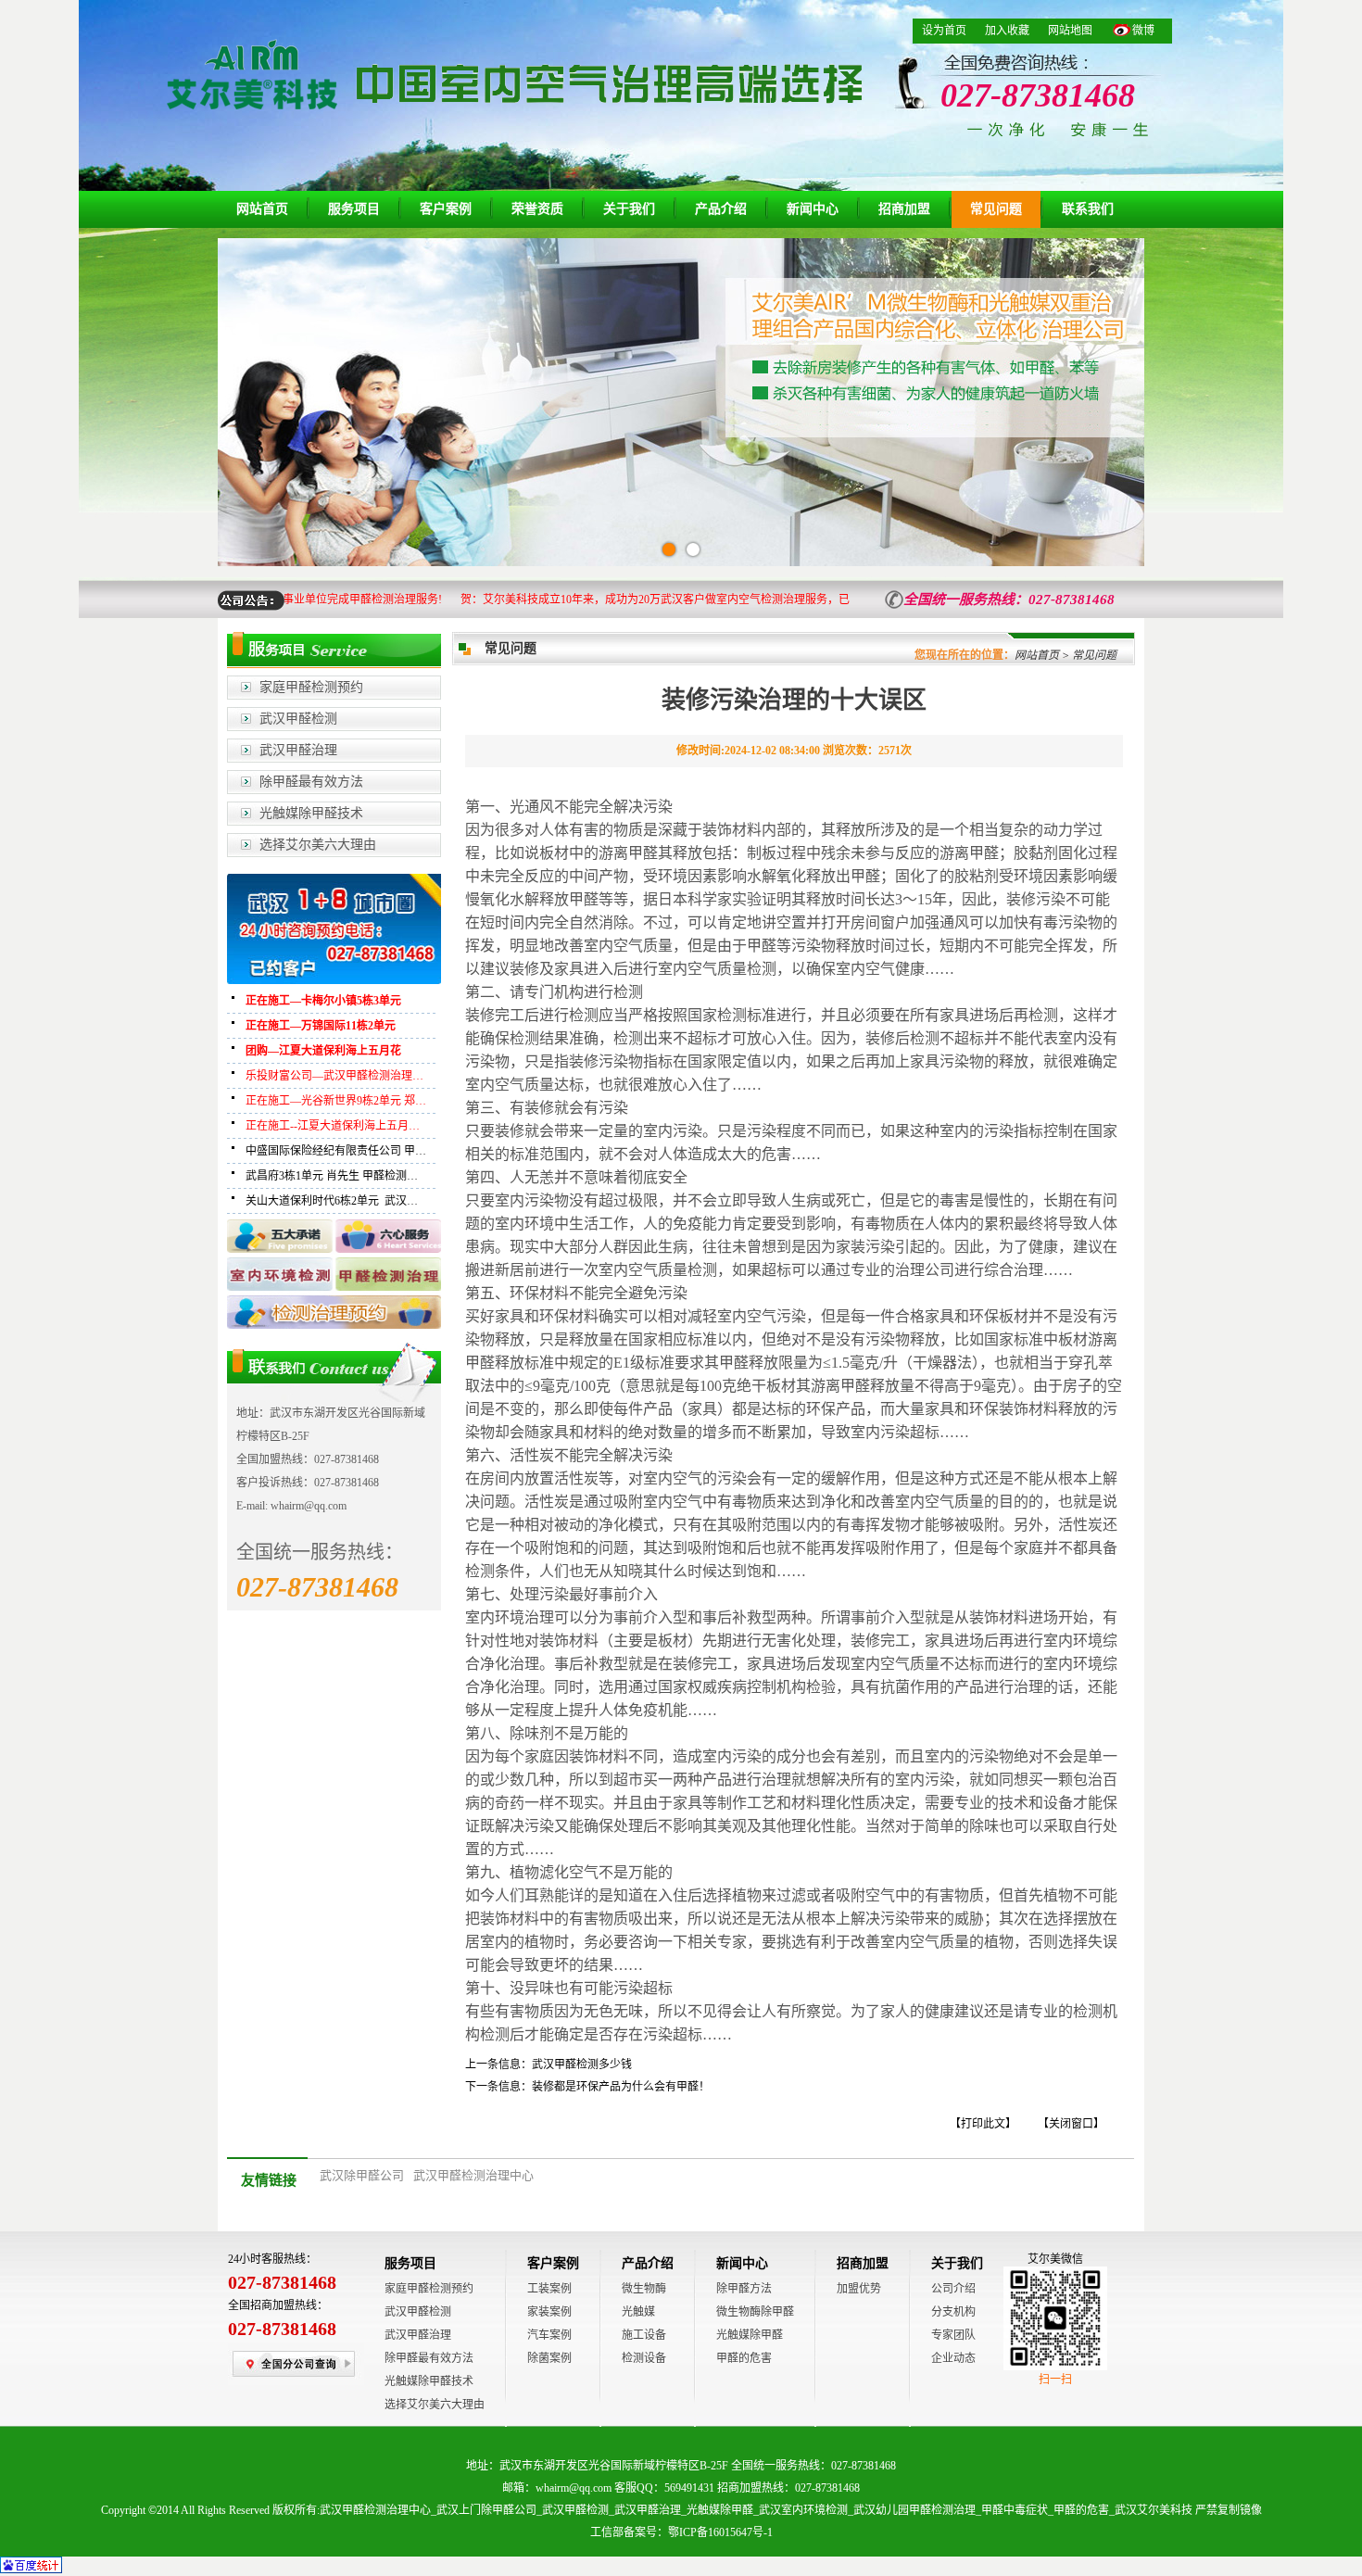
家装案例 (549, 2312)
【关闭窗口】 (1071, 2124)
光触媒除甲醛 (750, 2335)
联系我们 (1088, 209)
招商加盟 (904, 209)
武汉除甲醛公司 (362, 2175)
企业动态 (953, 2358)
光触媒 (638, 2312)
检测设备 (644, 2358)
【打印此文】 (983, 2124)
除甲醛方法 (744, 2289)
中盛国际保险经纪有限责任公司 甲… (336, 1151)
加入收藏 (1007, 31)
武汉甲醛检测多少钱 (582, 2065)
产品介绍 (721, 209)
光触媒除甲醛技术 (311, 813)
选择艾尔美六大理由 (318, 845)
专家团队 (953, 2335)
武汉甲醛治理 (298, 750)
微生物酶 (644, 2289)
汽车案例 (549, 2335)
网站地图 (1070, 31)
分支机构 (953, 2312)
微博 (1143, 31)
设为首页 (944, 31)
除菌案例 (549, 2358)
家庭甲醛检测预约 (311, 687)
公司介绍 (953, 2289)
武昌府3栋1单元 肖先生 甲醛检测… (332, 1176)
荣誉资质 (537, 209)
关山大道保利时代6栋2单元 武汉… (332, 1201)
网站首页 (262, 209)
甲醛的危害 (744, 2358)
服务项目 (354, 209)
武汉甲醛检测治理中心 (473, 2175)
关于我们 (629, 209)
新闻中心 (813, 209)
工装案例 (549, 2289)
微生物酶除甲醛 (755, 2312)
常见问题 (996, 209)
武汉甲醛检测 (298, 719)
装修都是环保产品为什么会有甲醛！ (621, 2087)
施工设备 (644, 2335)
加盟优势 (859, 2289)
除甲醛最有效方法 (311, 782)
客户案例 (446, 209)
